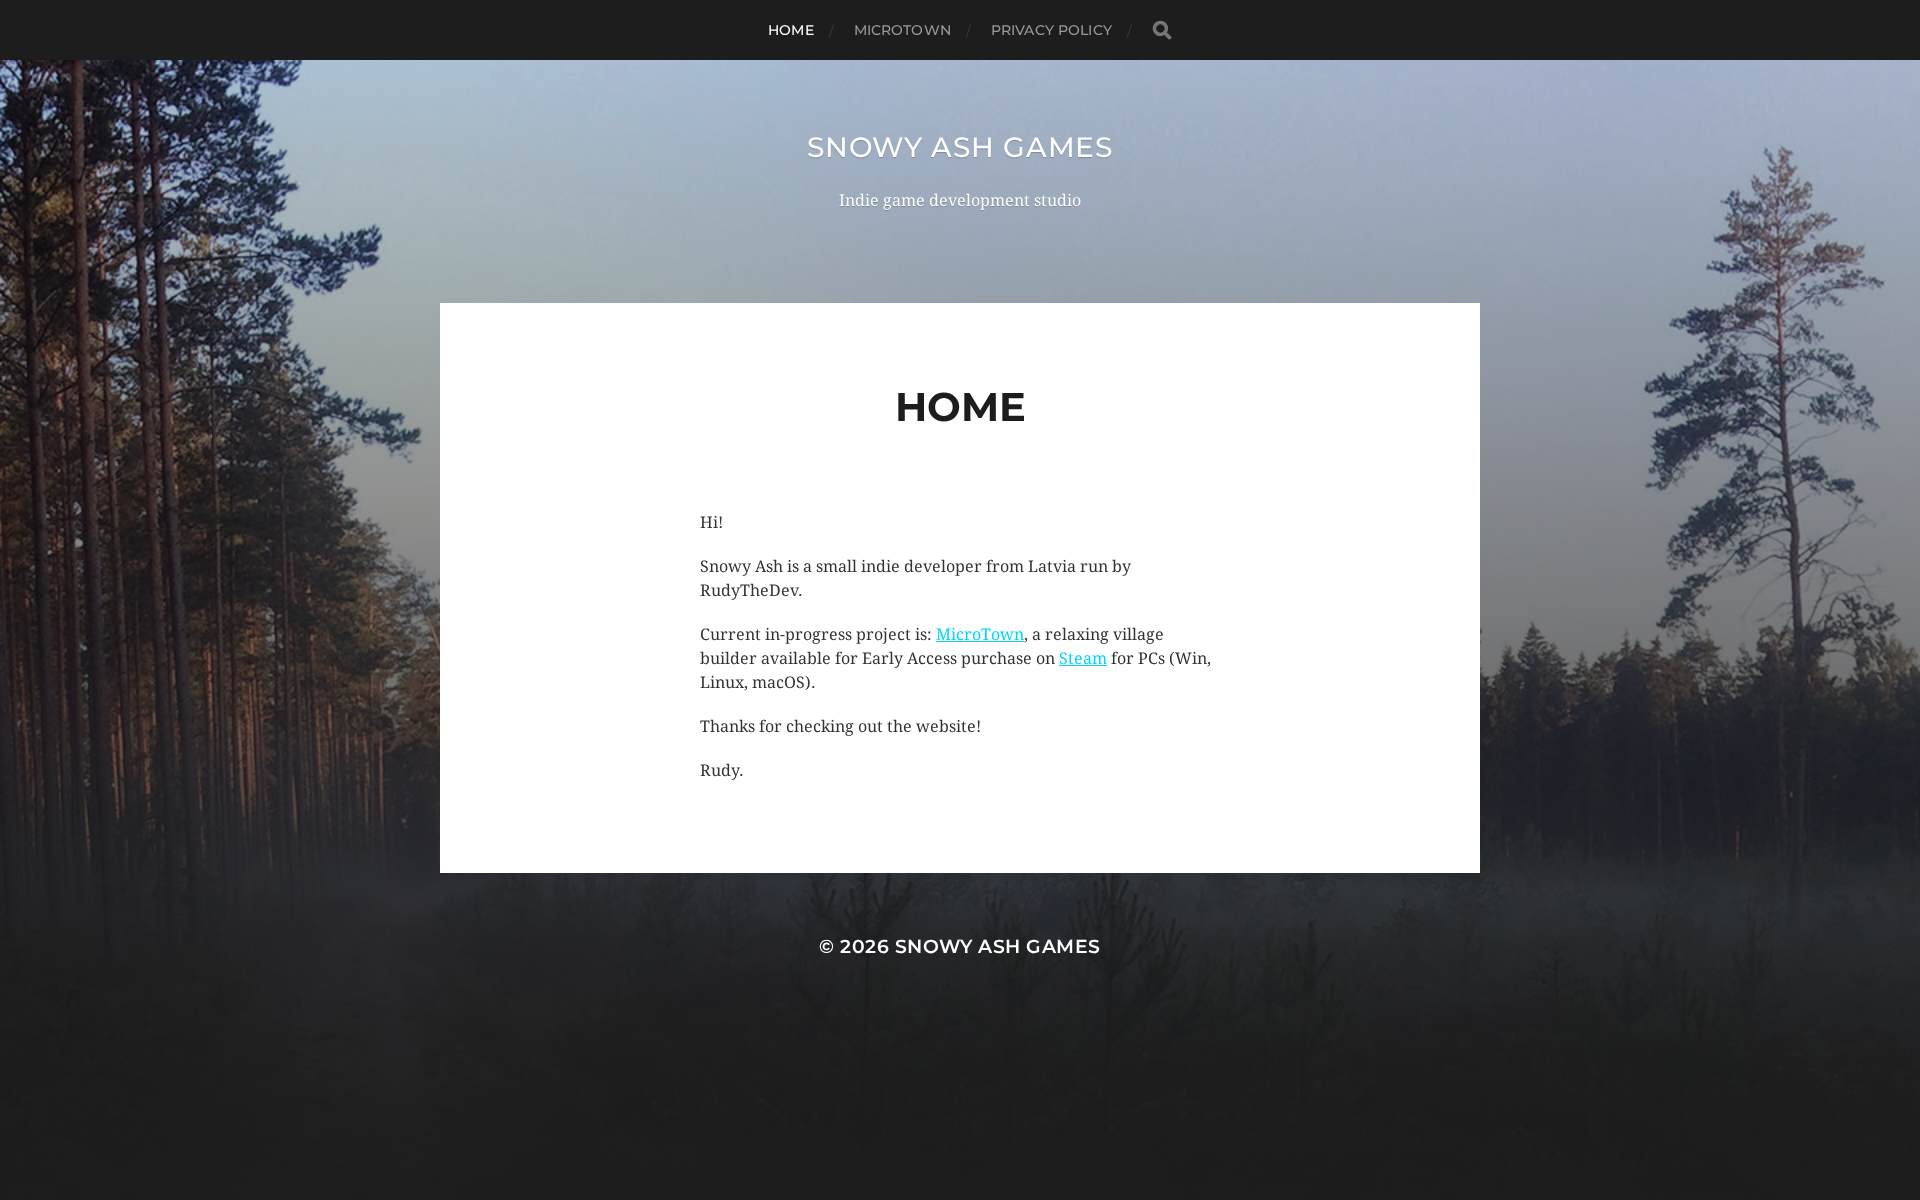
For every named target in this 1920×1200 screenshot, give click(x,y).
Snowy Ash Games (960, 147)
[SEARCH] (1162, 30)
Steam (1083, 658)
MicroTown (902, 30)
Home (791, 30)
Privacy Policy (1051, 30)
